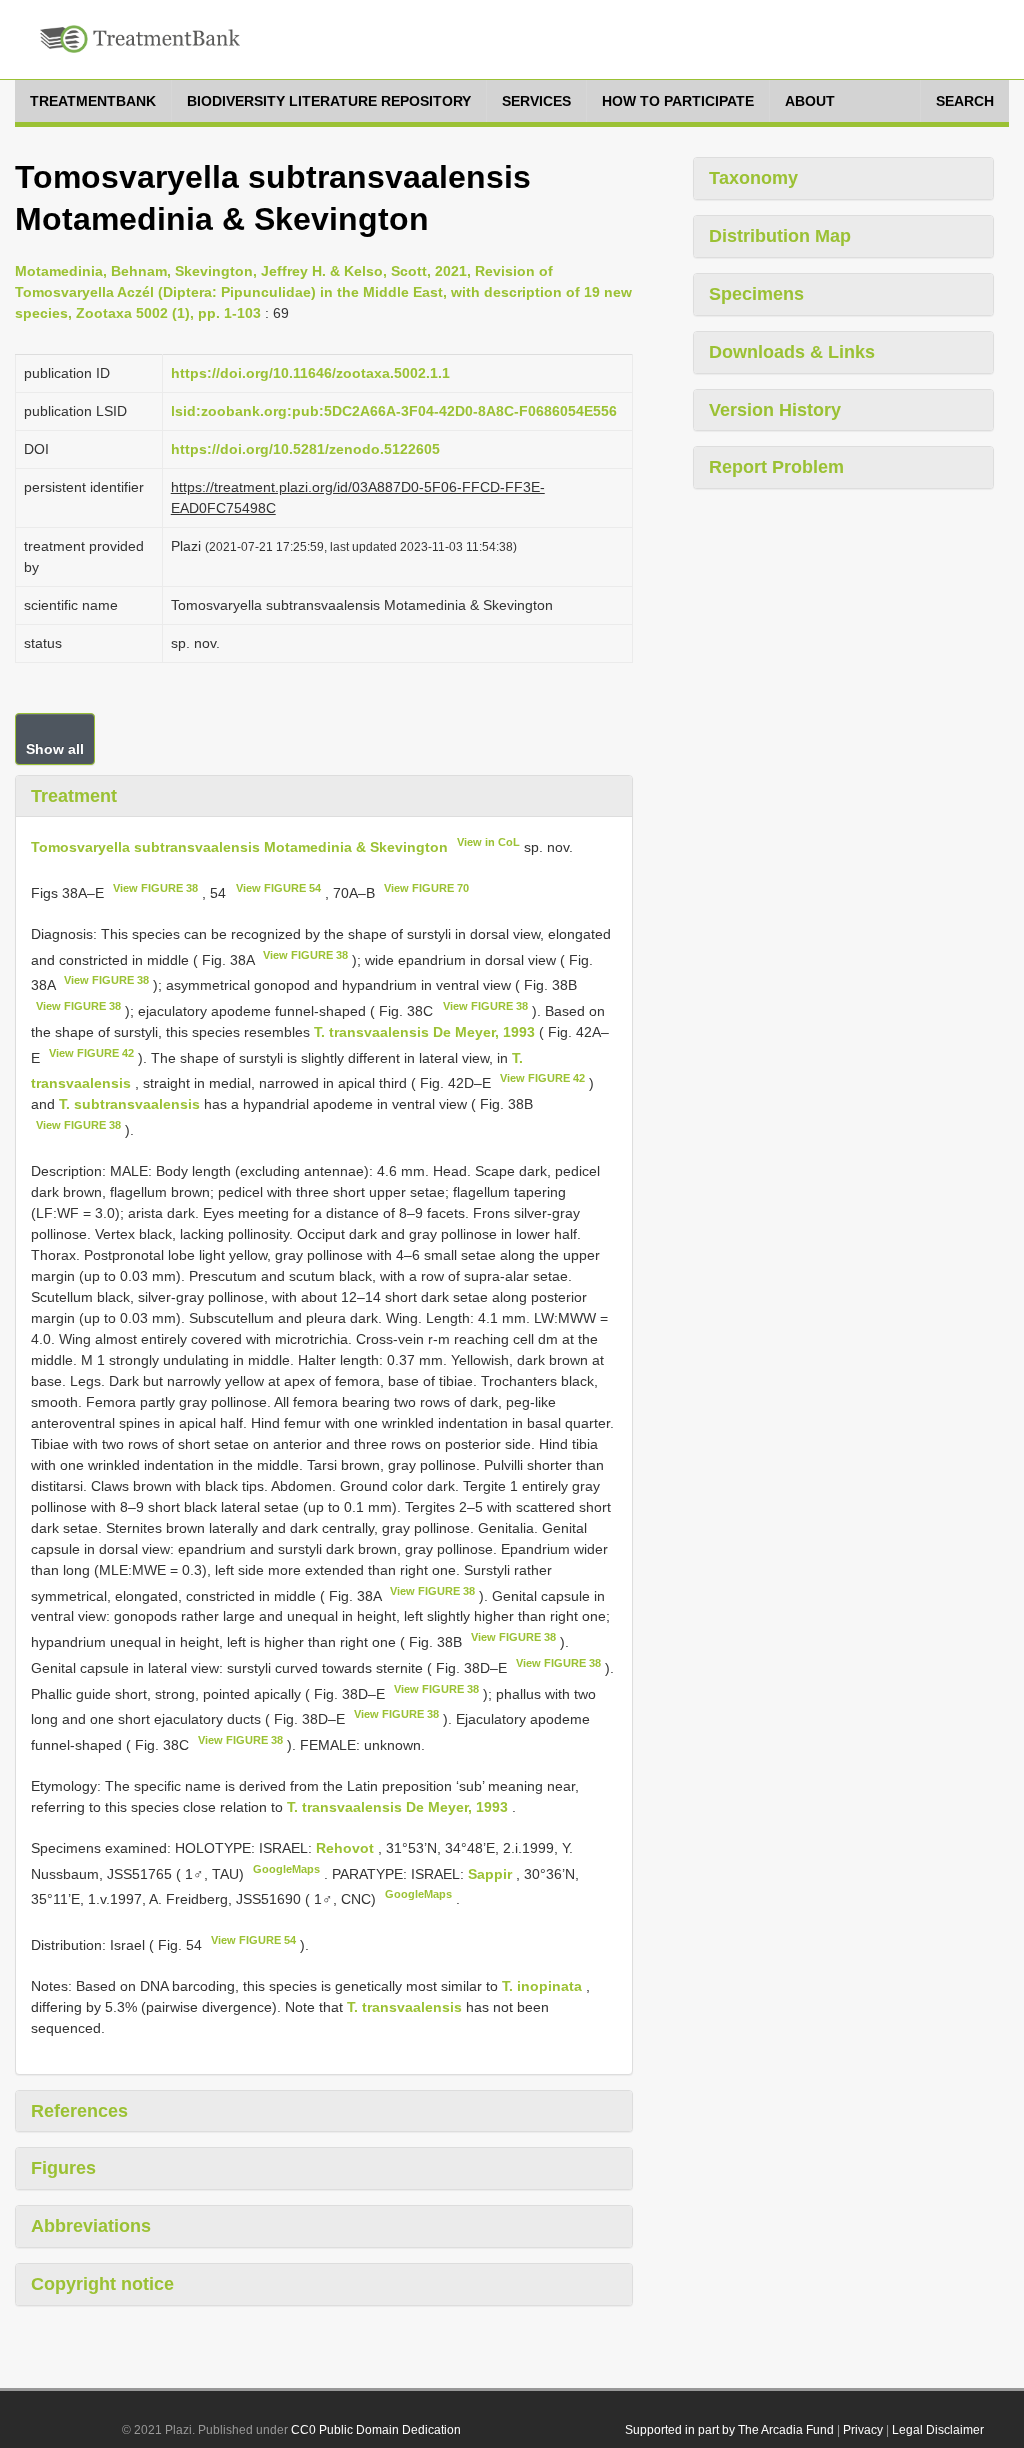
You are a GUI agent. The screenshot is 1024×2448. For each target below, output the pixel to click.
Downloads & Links (792, 352)
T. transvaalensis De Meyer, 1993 (424, 1032)
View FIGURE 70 (426, 888)
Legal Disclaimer (938, 2430)
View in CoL (488, 842)
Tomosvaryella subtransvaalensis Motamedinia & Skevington (239, 847)
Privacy (863, 2430)
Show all (55, 749)
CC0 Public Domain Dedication (376, 2430)
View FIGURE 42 (91, 1053)
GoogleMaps (286, 1869)
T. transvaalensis (404, 2007)
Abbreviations (91, 2226)
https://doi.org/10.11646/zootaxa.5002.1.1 (310, 373)
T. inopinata (542, 1986)
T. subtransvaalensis (129, 1104)
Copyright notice (102, 2284)
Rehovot (347, 1848)
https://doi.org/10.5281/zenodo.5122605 (305, 449)
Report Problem (776, 467)
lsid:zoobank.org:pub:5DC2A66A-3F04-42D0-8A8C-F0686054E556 (394, 411)
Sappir (492, 1873)
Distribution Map (780, 236)
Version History (775, 410)
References (79, 2111)
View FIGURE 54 (278, 888)
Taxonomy (753, 178)
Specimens (756, 294)
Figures (63, 2168)
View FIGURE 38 (155, 888)
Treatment (74, 796)
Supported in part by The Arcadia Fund (729, 2430)
